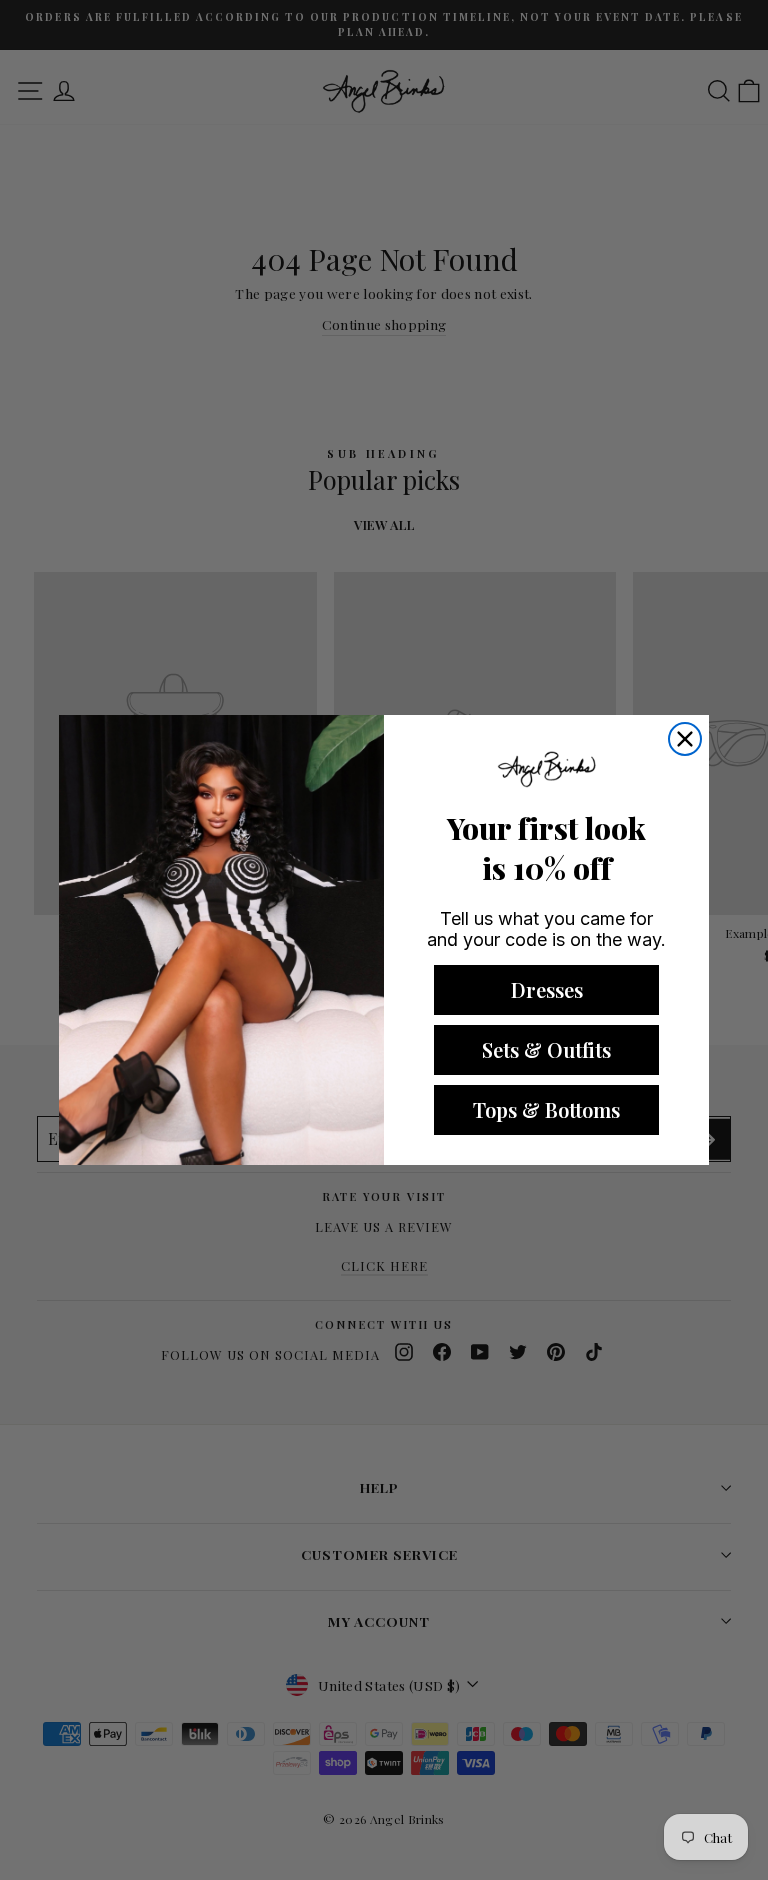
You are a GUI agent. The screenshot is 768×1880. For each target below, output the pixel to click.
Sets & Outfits (546, 1049)
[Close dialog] (685, 739)
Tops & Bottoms (546, 1109)
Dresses (547, 989)
